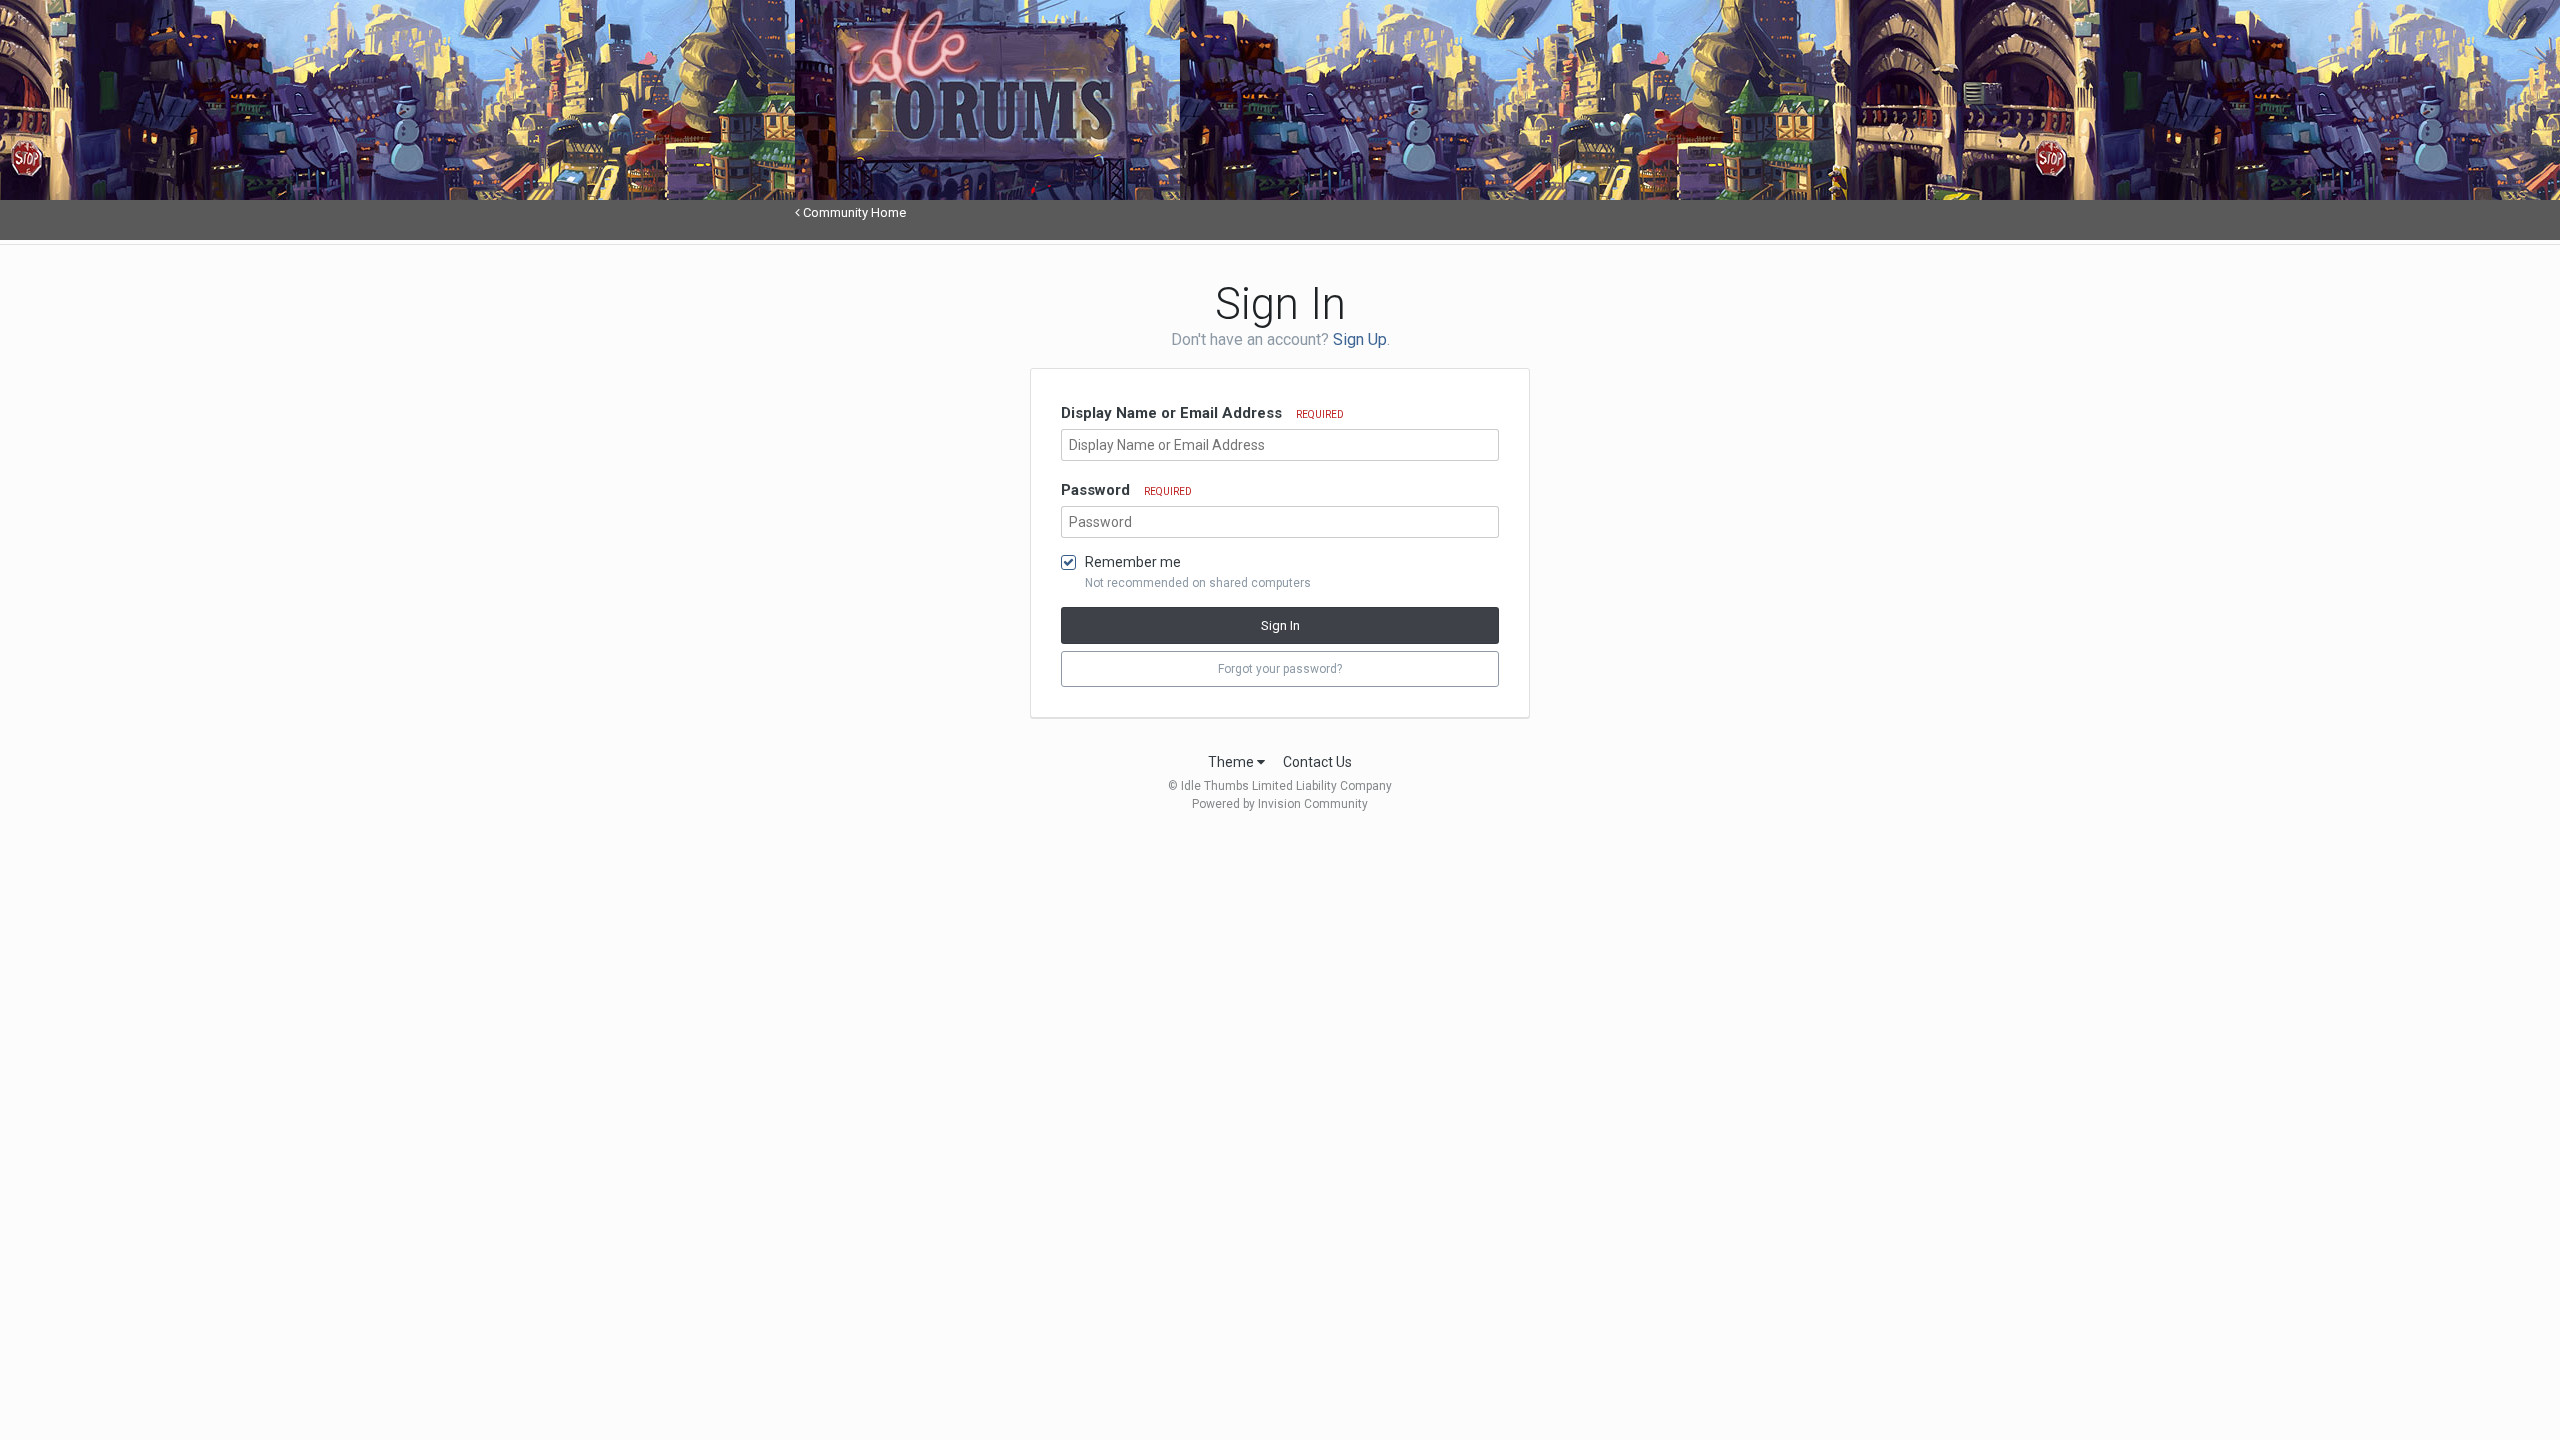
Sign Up (1360, 339)
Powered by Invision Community (1280, 804)
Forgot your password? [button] (1280, 669)
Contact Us (1317, 762)
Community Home (853, 212)
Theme (1232, 762)
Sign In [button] (1280, 625)
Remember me (1133, 562)
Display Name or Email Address (1202, 413)
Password (1126, 490)
